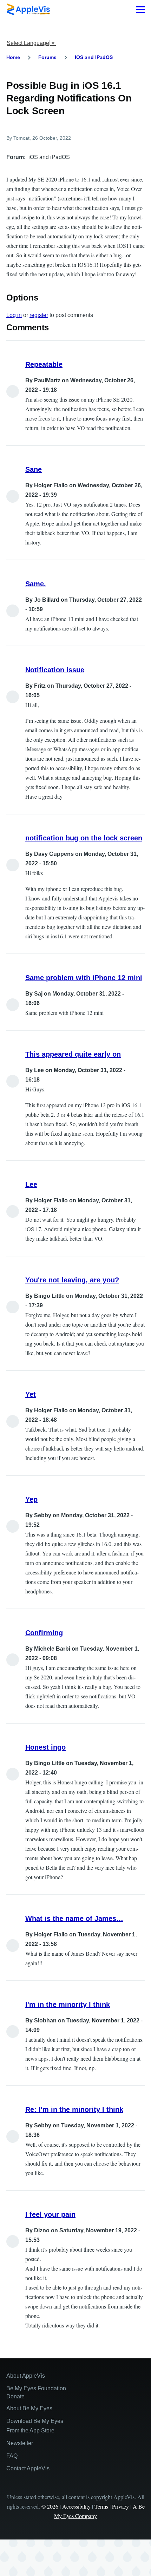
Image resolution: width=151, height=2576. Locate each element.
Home (13, 57)
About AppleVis (26, 2376)
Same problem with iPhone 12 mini (84, 978)
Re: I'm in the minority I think (74, 2109)
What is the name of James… (74, 1918)
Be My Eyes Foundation (36, 2388)
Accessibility (76, 2506)
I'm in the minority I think (68, 2004)
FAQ (12, 2456)
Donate (15, 2396)
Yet (31, 1394)
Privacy (120, 2506)
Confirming (44, 1633)
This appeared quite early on (73, 1054)
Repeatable (44, 364)
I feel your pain (50, 2214)
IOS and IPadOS (94, 57)
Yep (31, 1499)
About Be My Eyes (29, 2408)
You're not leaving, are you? (72, 1280)
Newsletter (20, 2443)
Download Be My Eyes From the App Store (35, 2426)
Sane (34, 469)
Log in (14, 315)
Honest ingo (45, 1747)
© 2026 (50, 2506)
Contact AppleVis (28, 2468)
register (39, 315)
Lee (31, 1184)
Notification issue (55, 670)
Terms (101, 2506)
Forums (47, 57)
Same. (36, 584)
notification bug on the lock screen (84, 838)
